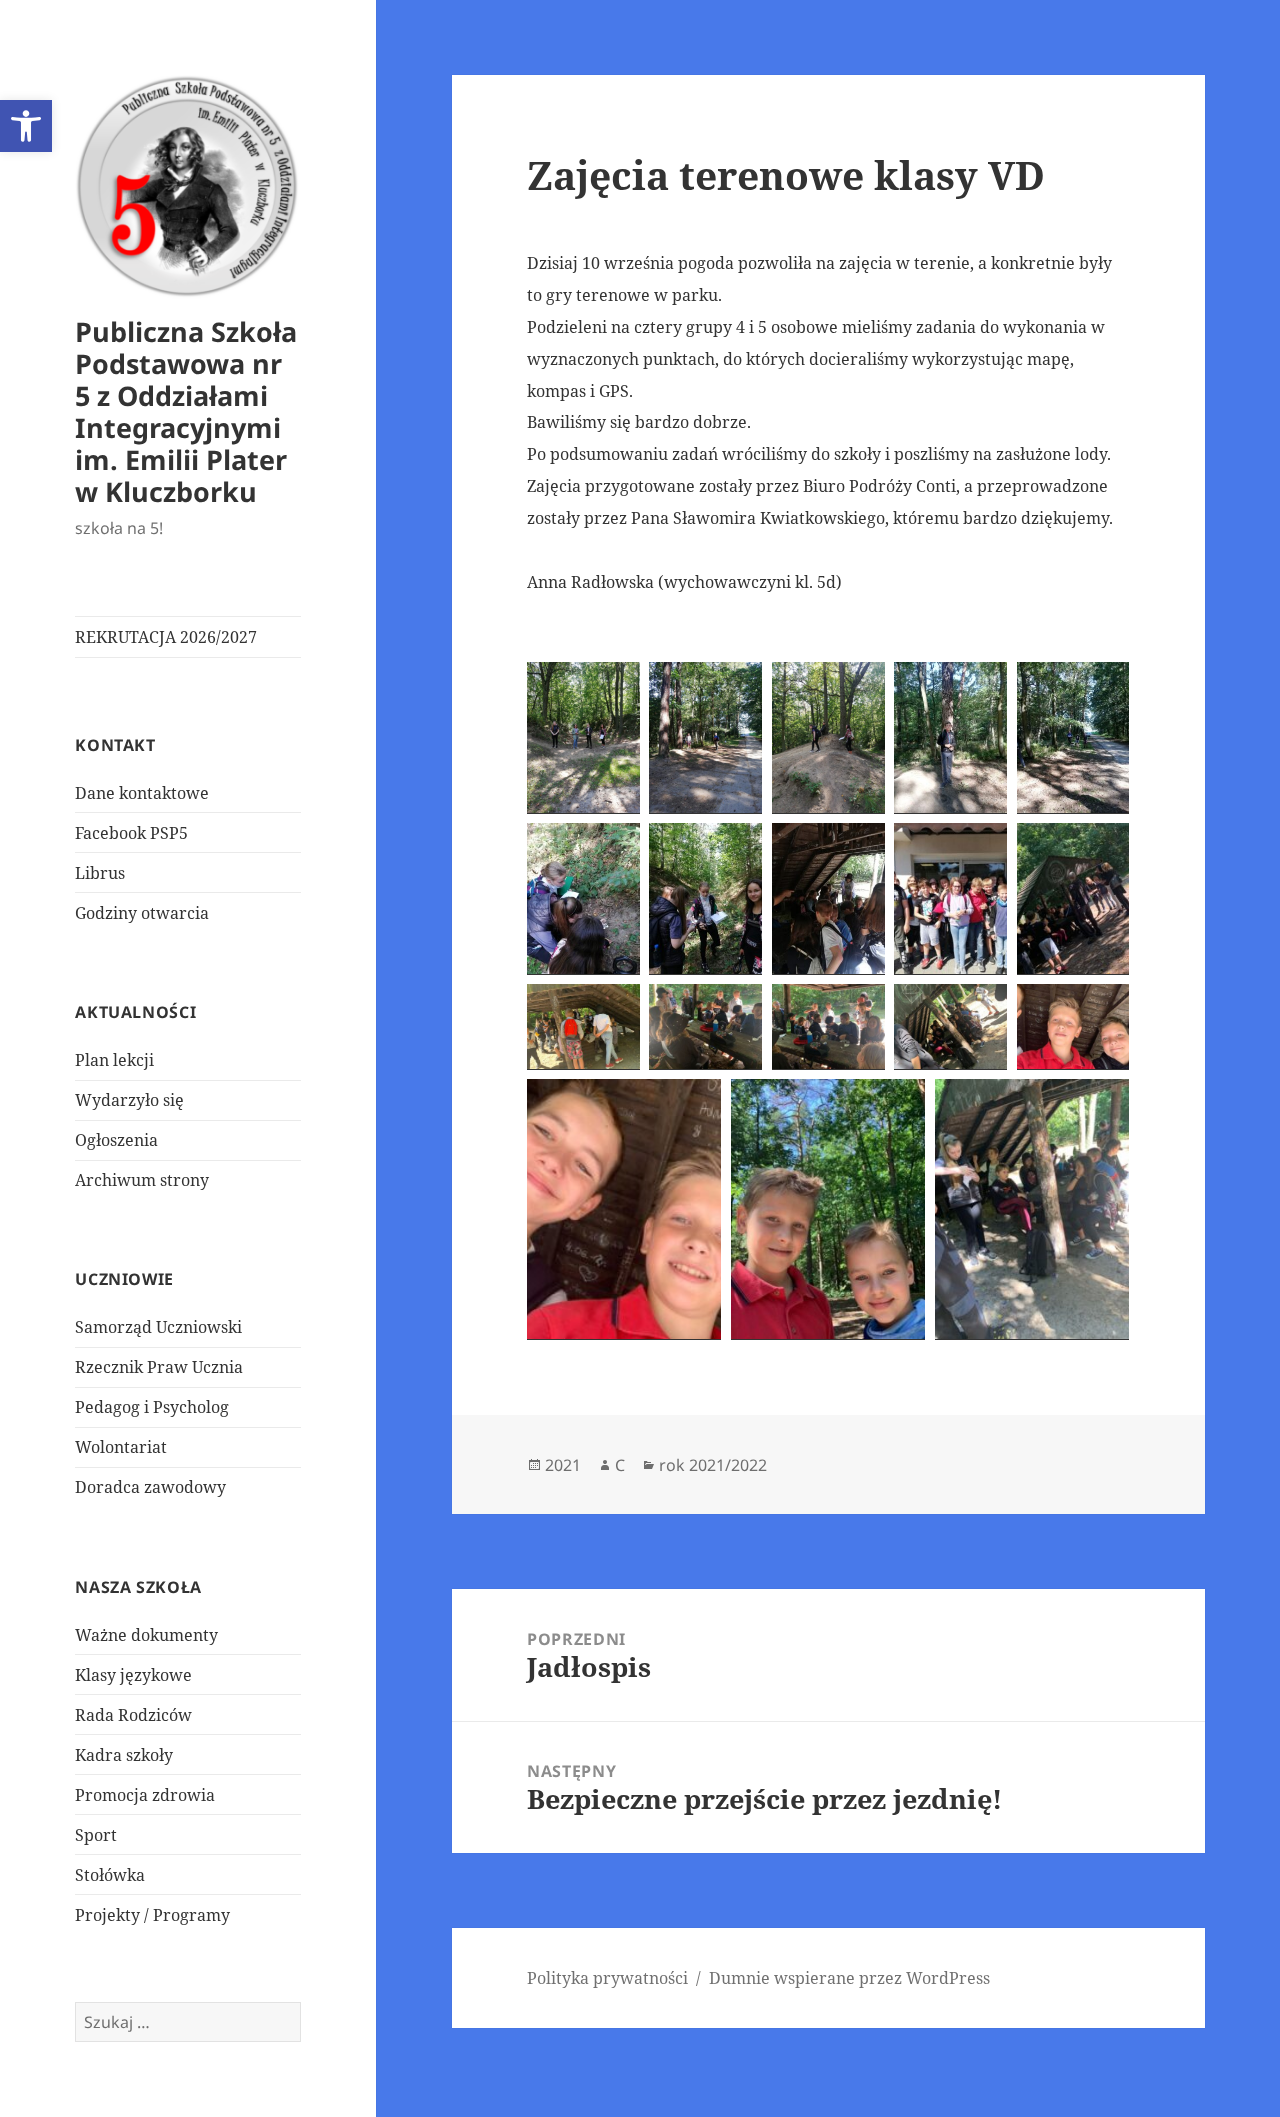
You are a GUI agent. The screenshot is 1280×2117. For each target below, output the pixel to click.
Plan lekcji (114, 1060)
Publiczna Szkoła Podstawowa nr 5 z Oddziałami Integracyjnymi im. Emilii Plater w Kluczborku (186, 411)
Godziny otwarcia (142, 913)
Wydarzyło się (129, 1100)
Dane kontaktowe (142, 793)
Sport (96, 1835)
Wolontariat (121, 1447)
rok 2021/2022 (713, 1465)
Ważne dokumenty (146, 1635)
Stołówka (110, 1875)
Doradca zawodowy (150, 1487)
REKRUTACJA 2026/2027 (166, 637)
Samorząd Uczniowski (158, 1327)
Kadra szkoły (124, 1755)
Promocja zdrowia (145, 1795)
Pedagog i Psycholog (152, 1407)
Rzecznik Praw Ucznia (159, 1367)
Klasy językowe (133, 1675)
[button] (26, 126)
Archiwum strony (142, 1180)
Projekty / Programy (152, 1915)
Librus (100, 873)
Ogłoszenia (116, 1140)
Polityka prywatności (607, 1978)
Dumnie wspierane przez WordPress (849, 1978)
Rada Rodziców (133, 1715)
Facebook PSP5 (131, 833)
